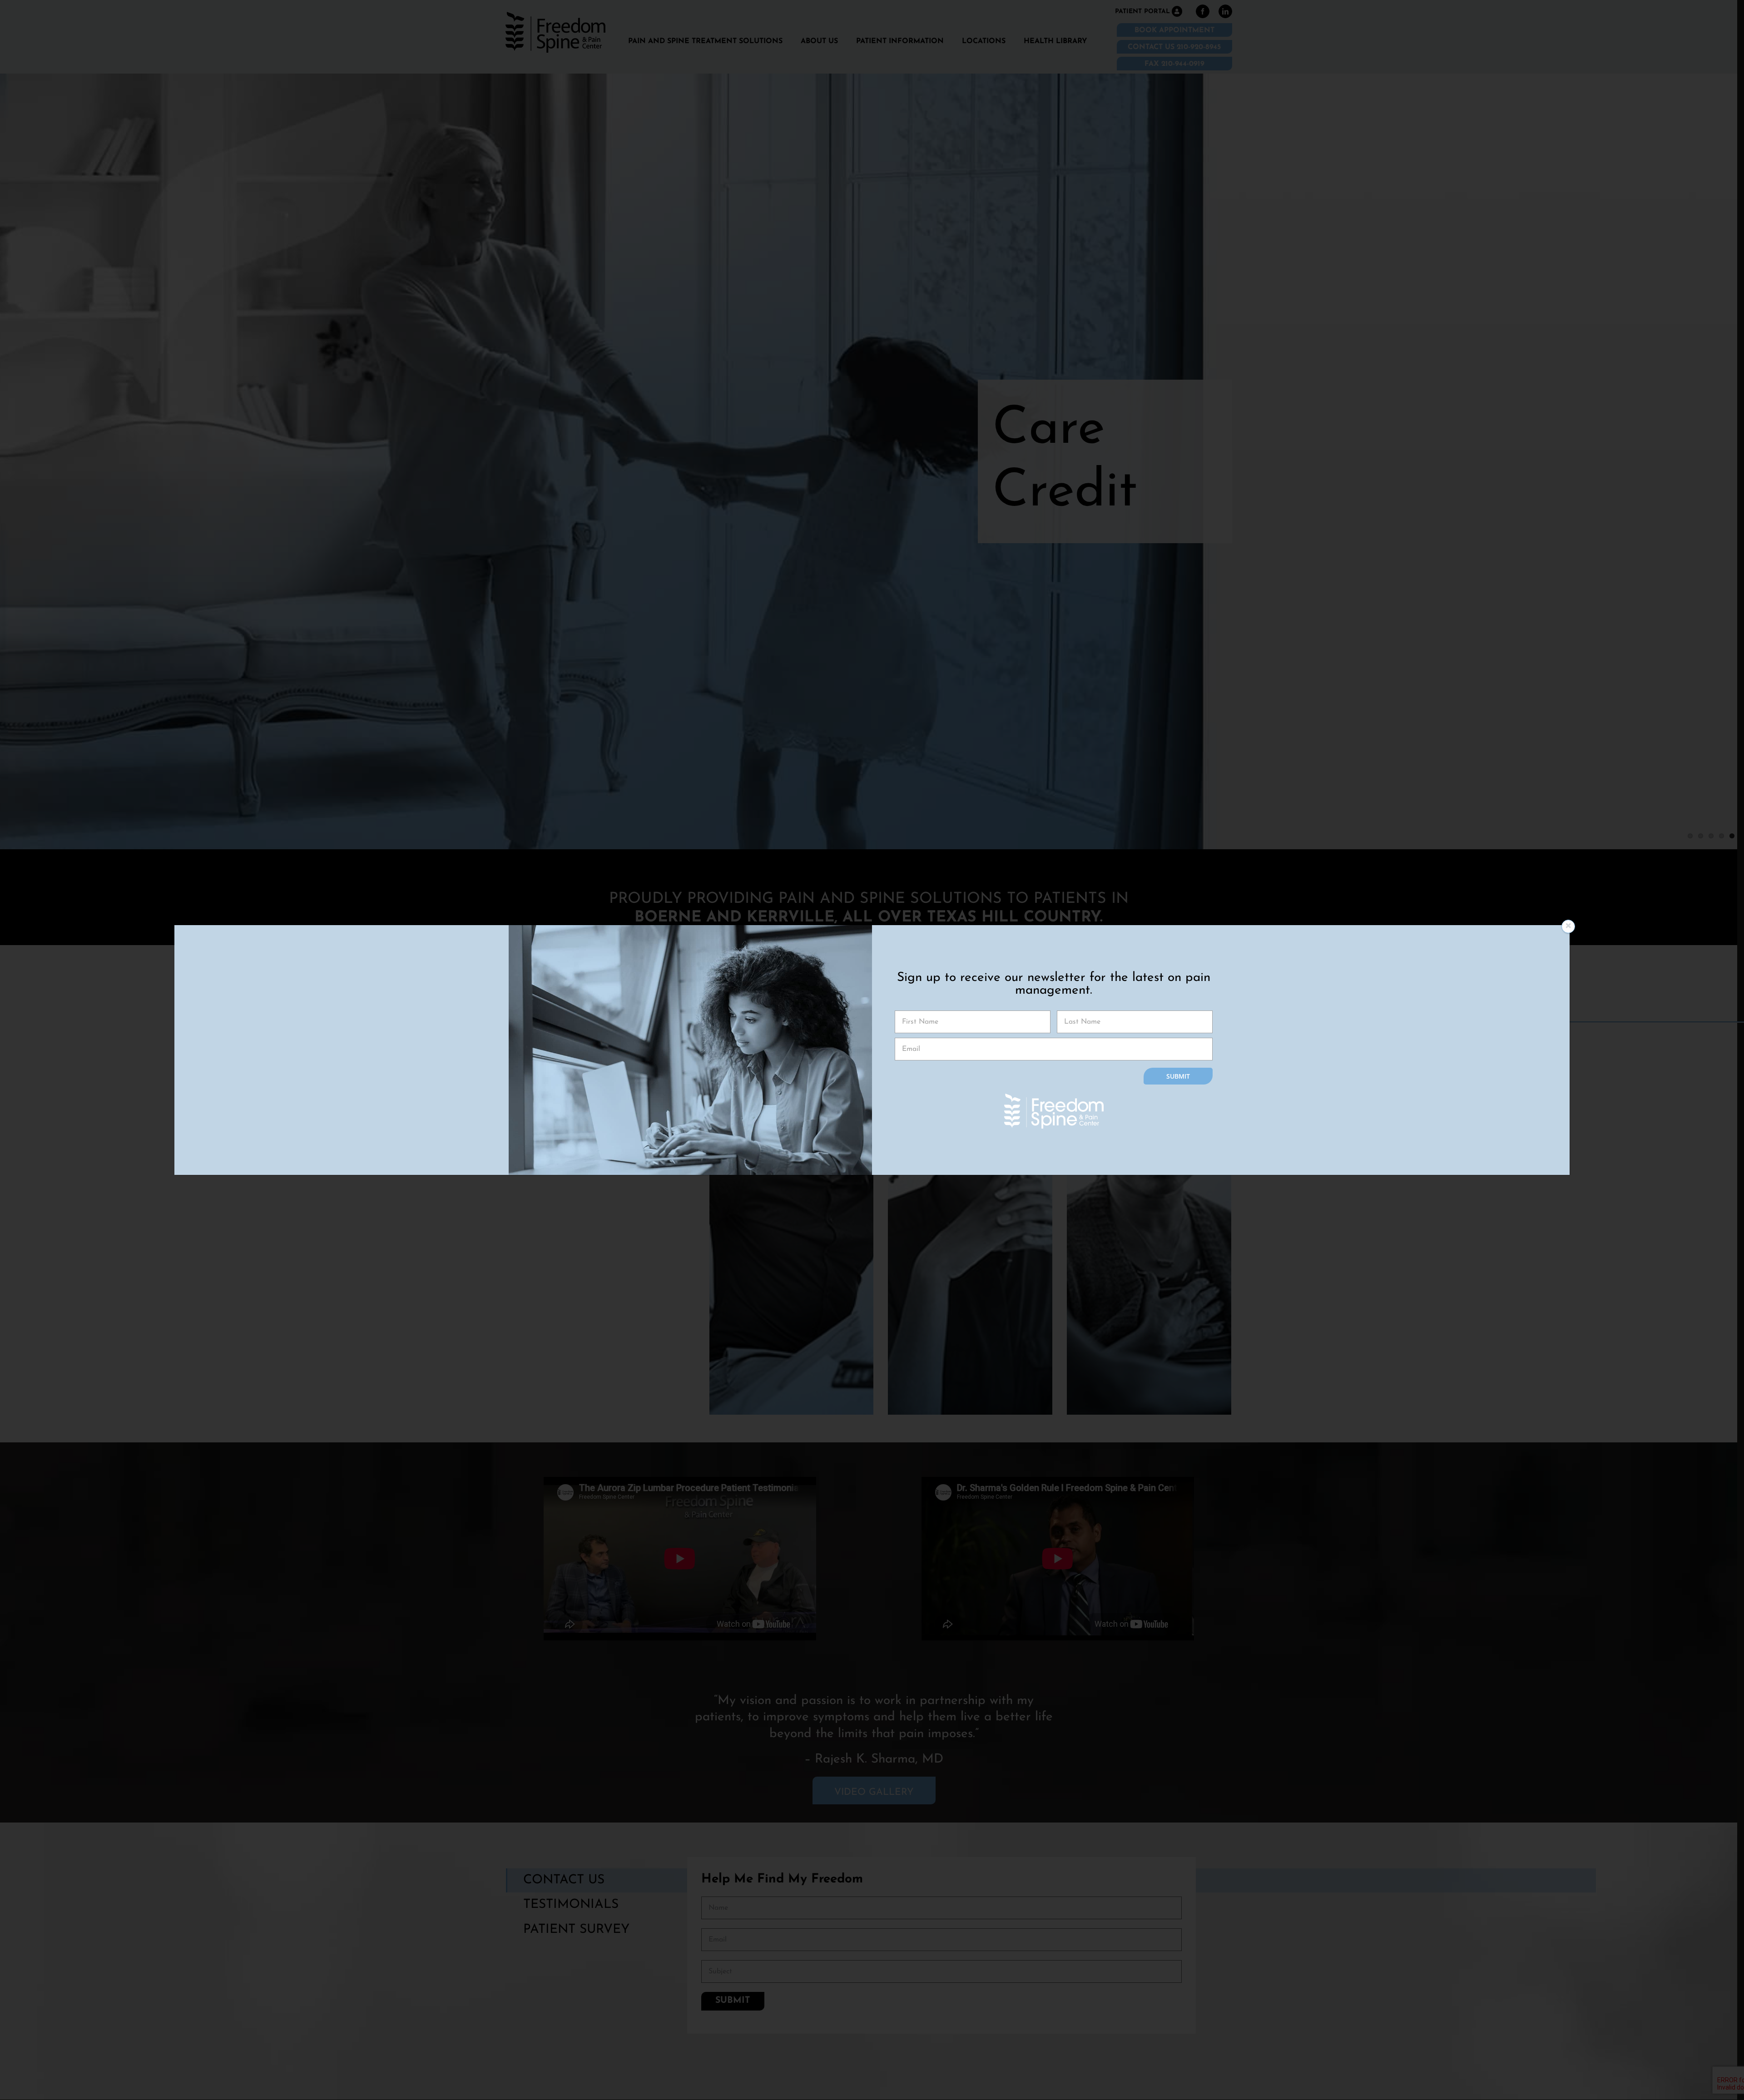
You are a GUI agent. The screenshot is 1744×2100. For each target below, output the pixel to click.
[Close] (1568, 926)
